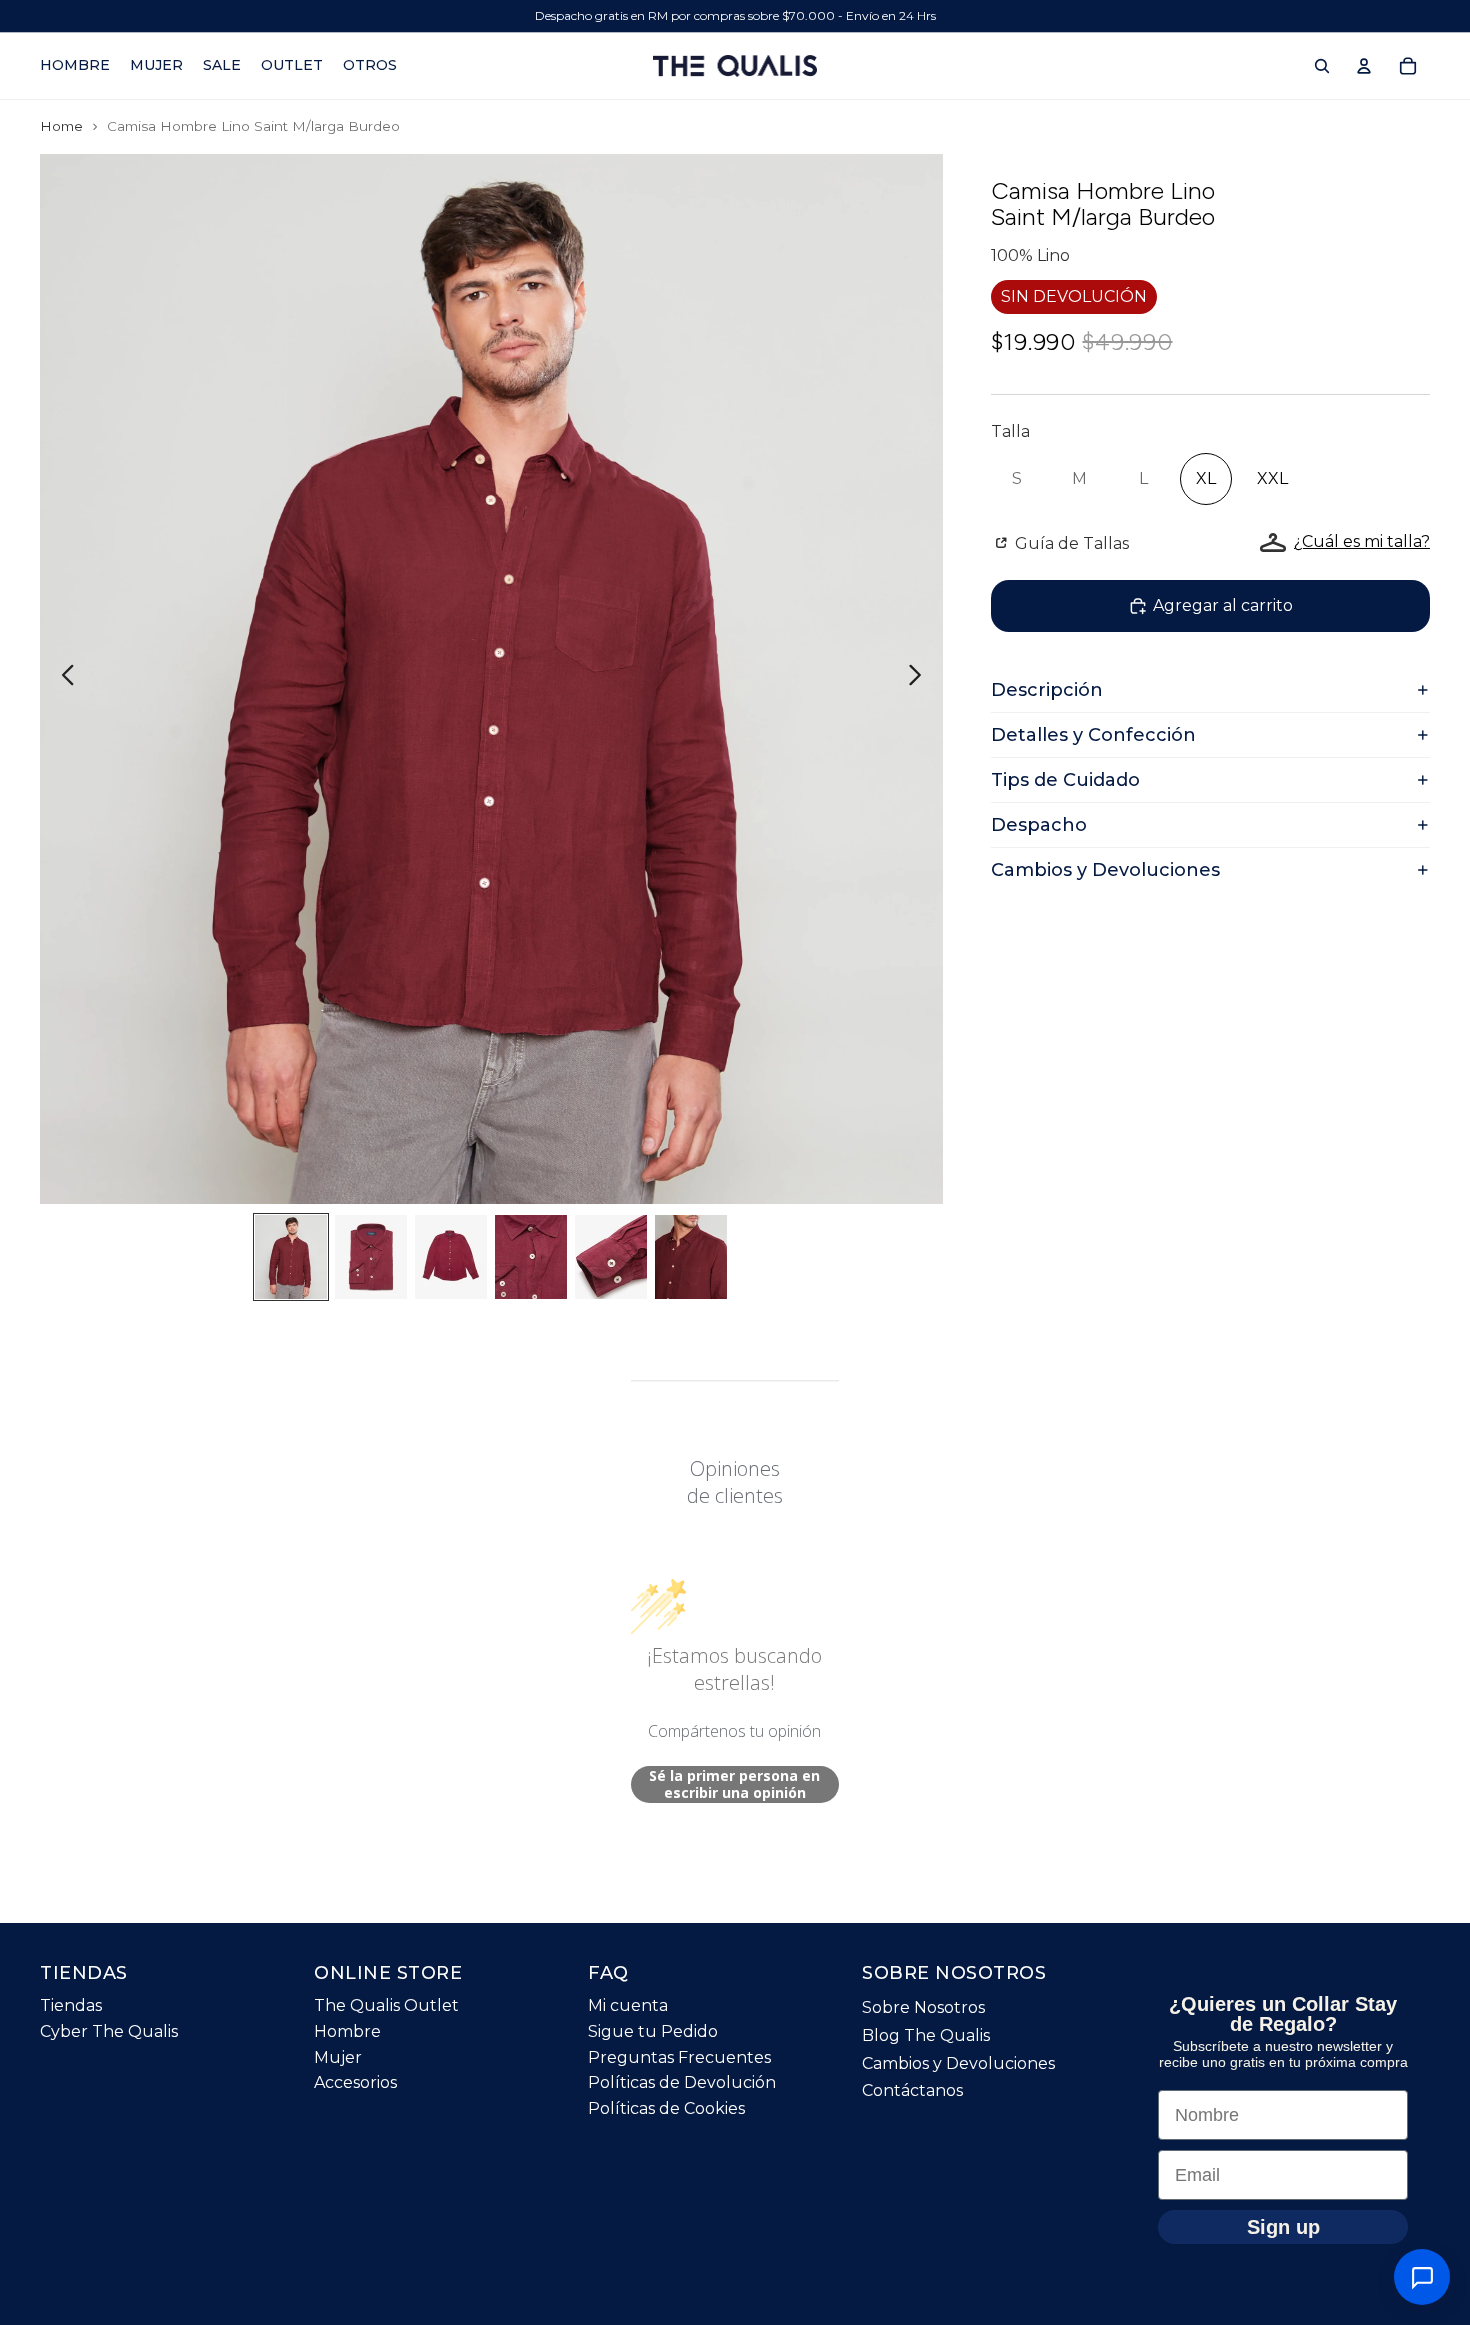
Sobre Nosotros (923, 2007)
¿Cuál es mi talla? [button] (1362, 541)
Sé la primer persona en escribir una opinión (734, 1784)
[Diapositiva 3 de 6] (451, 1257)
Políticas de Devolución (682, 2082)
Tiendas (71, 2005)
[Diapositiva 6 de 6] (691, 1257)
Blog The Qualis (926, 2035)
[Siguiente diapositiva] (920, 679)
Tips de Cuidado (1065, 780)
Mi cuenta (628, 2005)
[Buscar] (1322, 66)
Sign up (1283, 2227)
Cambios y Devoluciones (1105, 870)
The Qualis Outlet (386, 2005)
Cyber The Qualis (109, 2031)
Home (61, 126)
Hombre (347, 2031)
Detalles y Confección (1093, 735)
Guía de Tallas (1070, 543)
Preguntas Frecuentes (679, 2057)
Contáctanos (912, 2090)
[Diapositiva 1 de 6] (291, 1257)
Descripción (1047, 690)
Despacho (1039, 825)
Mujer (338, 2057)
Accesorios (355, 2082)
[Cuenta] (1364, 66)
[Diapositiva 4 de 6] (531, 1257)
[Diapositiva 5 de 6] (611, 1257)
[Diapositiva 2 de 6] (371, 1257)
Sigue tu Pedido (653, 2031)
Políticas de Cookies (666, 2108)
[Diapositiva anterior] (62, 679)
